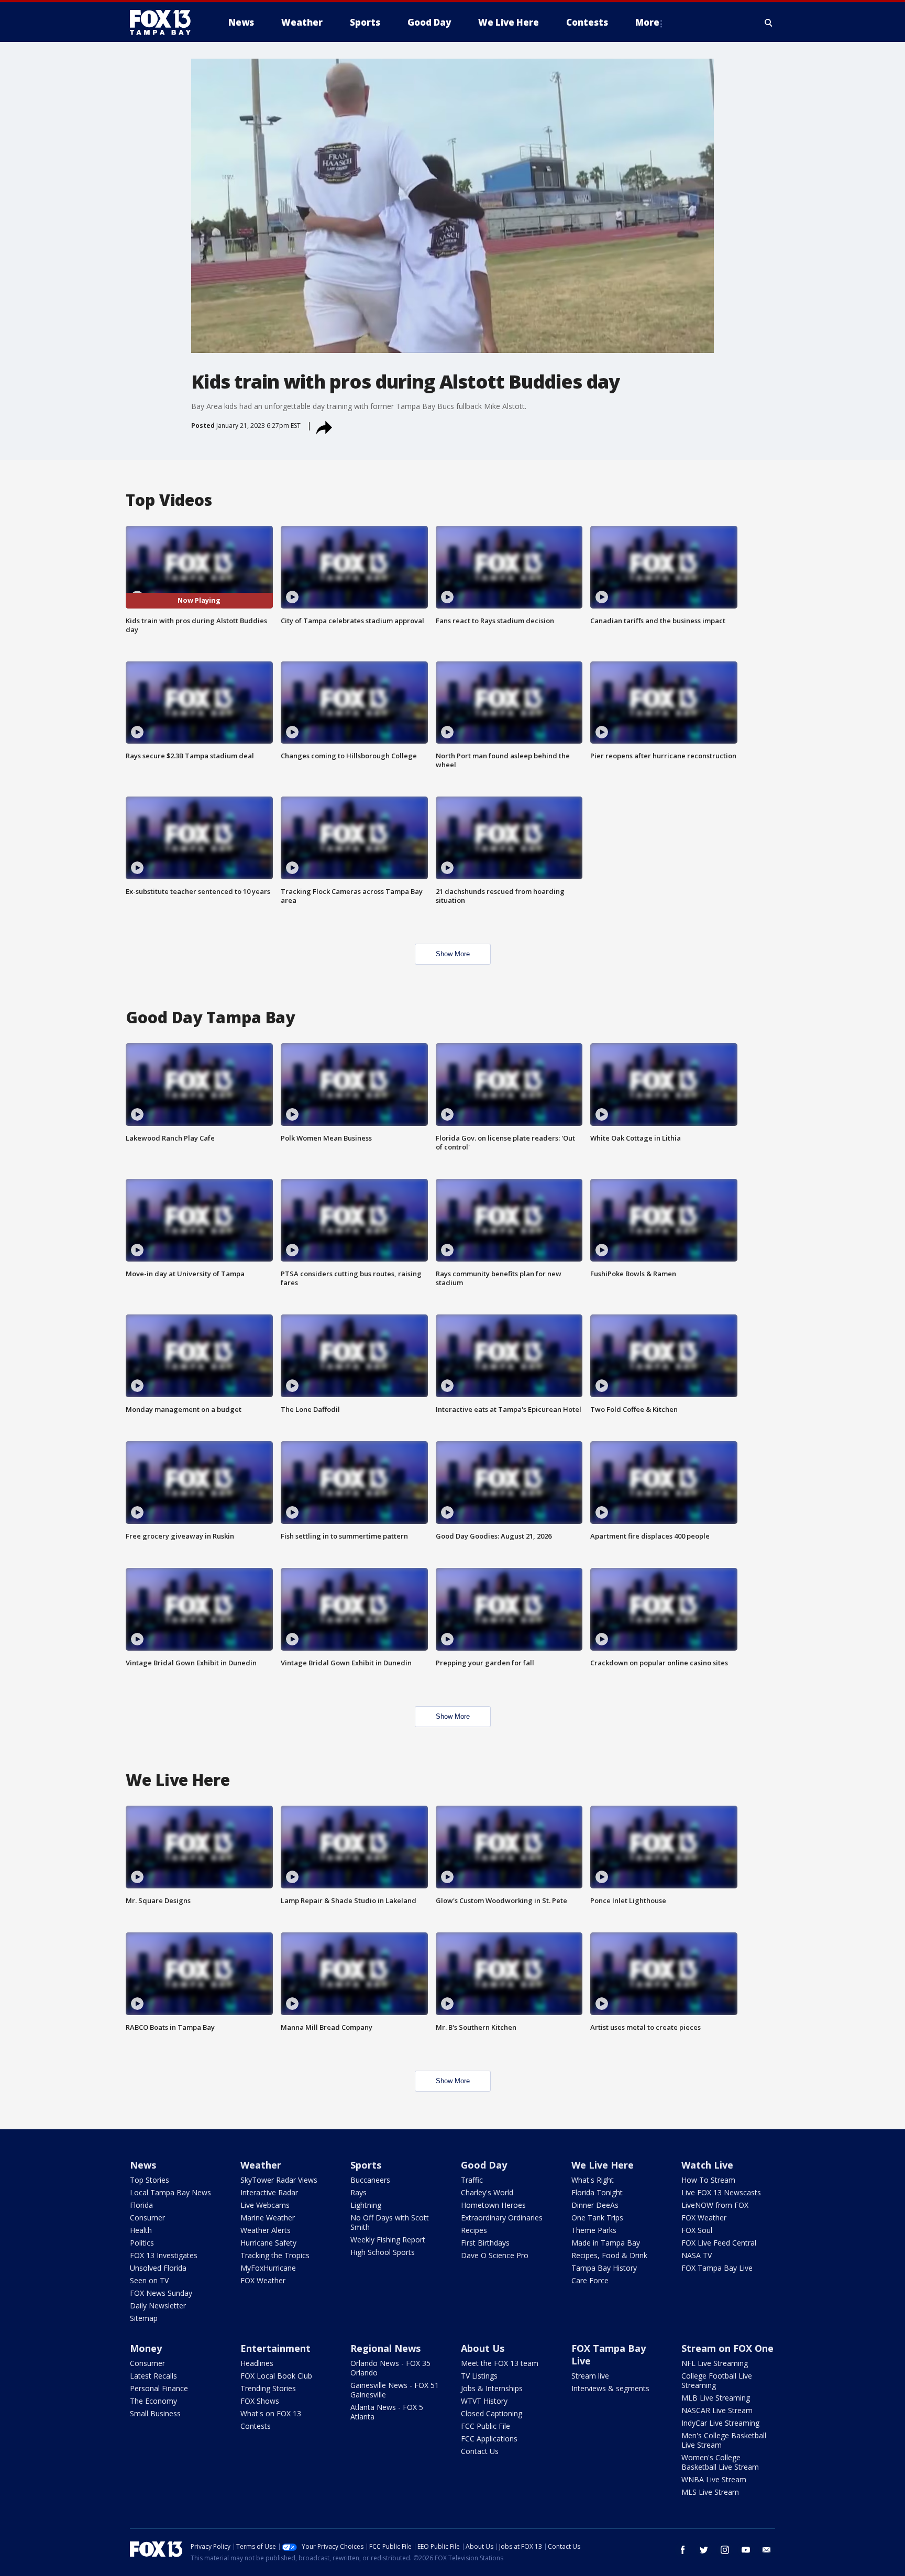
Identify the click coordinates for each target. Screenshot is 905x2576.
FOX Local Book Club (276, 2376)
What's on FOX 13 (271, 2413)
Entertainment (275, 2348)
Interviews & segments (610, 2388)
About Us (483, 2348)
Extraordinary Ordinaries (502, 2218)
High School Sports (383, 2252)
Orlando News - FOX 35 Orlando (390, 2368)
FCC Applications (489, 2439)
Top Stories (150, 2180)
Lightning (366, 2205)
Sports (366, 2165)
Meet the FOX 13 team (500, 2363)
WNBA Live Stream (714, 2479)
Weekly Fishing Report (388, 2240)
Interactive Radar (269, 2192)
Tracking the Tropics (275, 2255)
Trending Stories (268, 2388)
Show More (453, 954)
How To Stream (708, 2180)
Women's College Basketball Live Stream (720, 2462)
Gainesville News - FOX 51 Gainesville (395, 2390)
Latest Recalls (153, 2376)
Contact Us (480, 2451)
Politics (142, 2243)
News (143, 2165)
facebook (683, 2550)
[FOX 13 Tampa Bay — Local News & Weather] (164, 23)
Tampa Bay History (604, 2268)
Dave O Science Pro (495, 2255)
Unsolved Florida (158, 2268)
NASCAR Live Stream (717, 2410)
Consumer (147, 2218)
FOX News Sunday (161, 2293)
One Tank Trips (597, 2218)
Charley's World (487, 2192)
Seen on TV (149, 2280)
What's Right (593, 2180)
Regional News (385, 2348)
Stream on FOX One (727, 2348)
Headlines (257, 2363)
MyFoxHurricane (268, 2268)
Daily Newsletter (158, 2306)
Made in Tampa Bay (606, 2243)
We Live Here (603, 2165)
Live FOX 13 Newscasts (721, 2192)
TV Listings (479, 2376)
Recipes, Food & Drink (609, 2255)
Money (146, 2348)
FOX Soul (697, 2230)
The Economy (153, 2401)
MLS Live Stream (710, 2492)
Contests (256, 2426)
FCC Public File (485, 2426)
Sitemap (144, 2318)
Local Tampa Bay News (170, 2192)
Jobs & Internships (492, 2388)
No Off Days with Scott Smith (390, 2222)
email (767, 2550)
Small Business (155, 2413)
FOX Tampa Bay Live (717, 2268)
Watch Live (707, 2165)
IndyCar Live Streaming (720, 2423)
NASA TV (697, 2255)
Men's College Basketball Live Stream (724, 2440)
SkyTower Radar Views (279, 2180)
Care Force (590, 2280)
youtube (746, 2550)
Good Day (484, 2165)
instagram (725, 2550)
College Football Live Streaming (717, 2380)
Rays (358, 2192)
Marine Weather (268, 2218)
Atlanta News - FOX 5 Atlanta (387, 2412)
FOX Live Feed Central (719, 2243)
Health (141, 2230)
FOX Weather (263, 2280)
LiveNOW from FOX (715, 2205)
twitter (704, 2550)
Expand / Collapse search (769, 23)
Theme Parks (594, 2230)
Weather (261, 2165)
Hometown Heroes (493, 2205)
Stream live (590, 2376)
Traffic (472, 2180)
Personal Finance (159, 2388)
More (647, 22)
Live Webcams (265, 2205)
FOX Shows (260, 2401)
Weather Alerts (266, 2230)
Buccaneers (370, 2180)
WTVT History (484, 2401)
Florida (141, 2205)
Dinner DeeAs (595, 2205)
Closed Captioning (492, 2413)
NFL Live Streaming (715, 2363)
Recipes (474, 2230)
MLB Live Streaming (716, 2398)
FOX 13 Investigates (164, 2255)
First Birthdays (485, 2243)
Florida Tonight (597, 2192)
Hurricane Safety (268, 2243)
